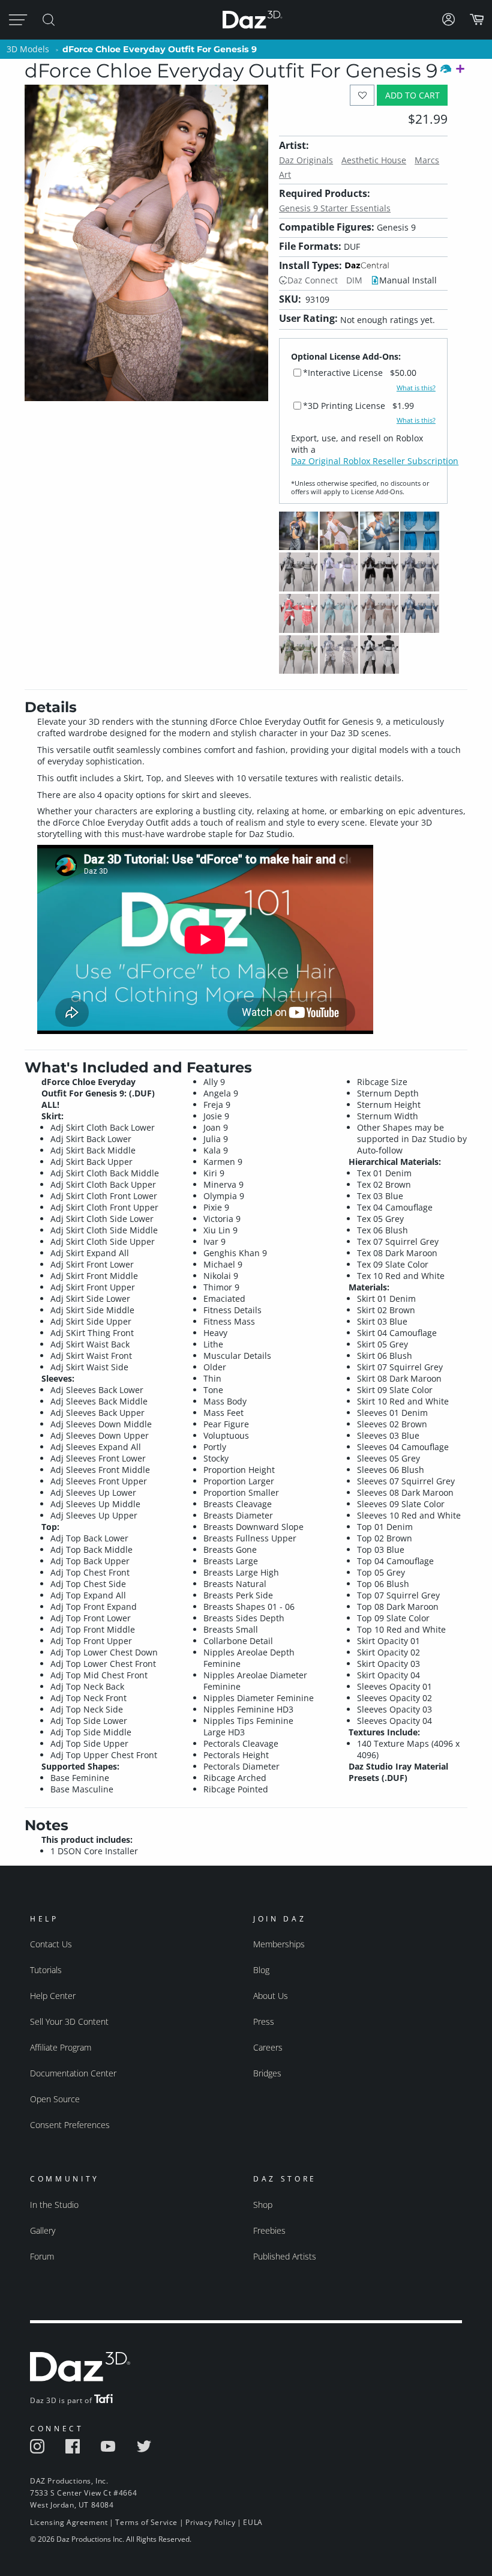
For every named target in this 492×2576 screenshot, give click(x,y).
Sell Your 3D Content (69, 2021)
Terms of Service (146, 2522)
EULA (253, 2522)
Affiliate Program (61, 2047)
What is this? (416, 388)
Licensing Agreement (69, 2522)
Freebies (269, 2230)
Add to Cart (412, 95)
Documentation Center (73, 2073)
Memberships (279, 1944)
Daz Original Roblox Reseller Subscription (375, 461)
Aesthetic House (374, 160)
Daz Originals (306, 160)
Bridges (267, 2073)
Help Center (53, 1996)
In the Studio (54, 2205)
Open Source (55, 2099)
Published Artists (285, 2256)
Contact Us (51, 1944)
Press (264, 2021)
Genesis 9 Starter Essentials (335, 208)
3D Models (28, 49)
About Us (271, 1996)
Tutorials (46, 1970)
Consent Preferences (70, 2125)
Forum (42, 2256)
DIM (354, 280)
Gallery (43, 2230)
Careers (268, 2047)
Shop (263, 2205)
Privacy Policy (210, 2522)
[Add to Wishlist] (362, 95)
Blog (261, 1970)
